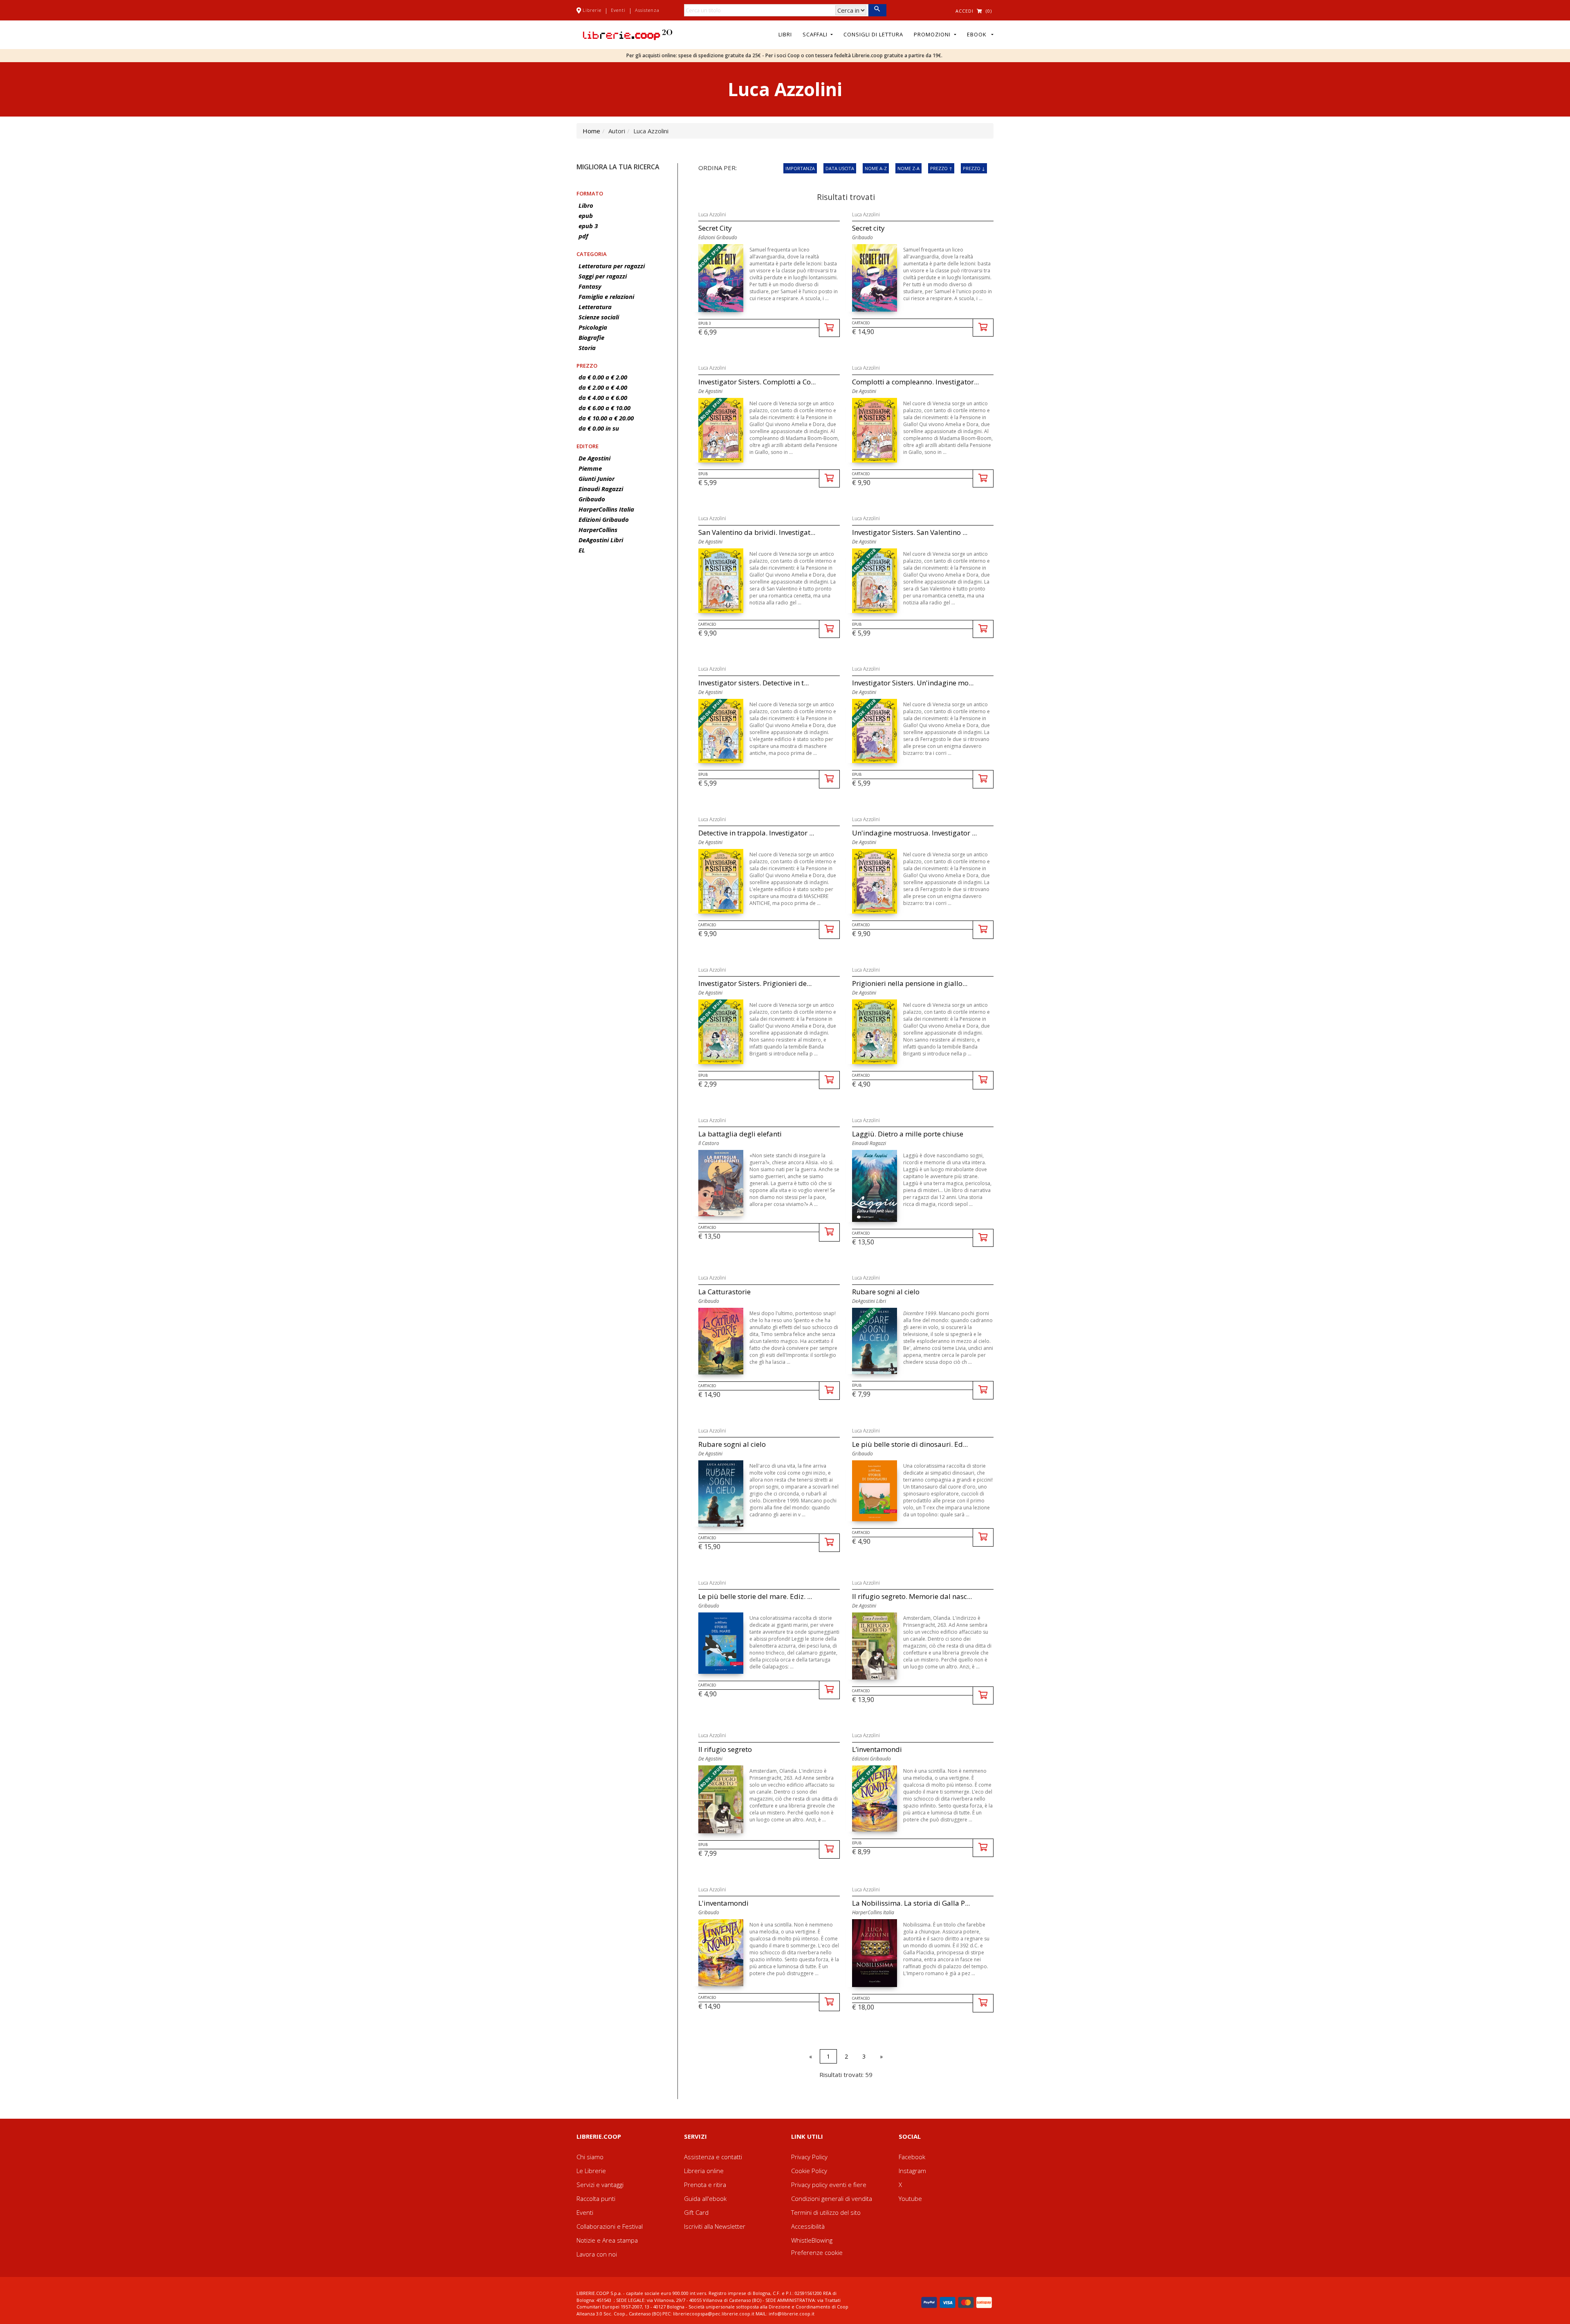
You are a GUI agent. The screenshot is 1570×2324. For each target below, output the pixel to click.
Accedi (964, 11)
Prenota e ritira (705, 2185)
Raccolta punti (596, 2198)
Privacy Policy (809, 2157)
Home (591, 131)
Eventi (618, 10)
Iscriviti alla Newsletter (715, 2226)
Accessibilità (808, 2226)
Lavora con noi (597, 2254)
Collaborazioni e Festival (610, 2226)
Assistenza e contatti (713, 2157)
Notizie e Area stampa (607, 2240)
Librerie (592, 10)
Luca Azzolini (712, 214)
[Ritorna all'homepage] (628, 34)
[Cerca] (877, 10)
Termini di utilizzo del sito (826, 2212)
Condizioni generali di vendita (832, 2198)
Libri (785, 34)
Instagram (912, 2171)
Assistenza (647, 10)
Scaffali (816, 34)
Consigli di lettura (873, 34)
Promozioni (933, 34)
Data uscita (840, 168)
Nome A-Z (876, 168)
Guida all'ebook (705, 2198)
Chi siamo (590, 2157)
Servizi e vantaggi (600, 2185)
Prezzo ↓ (974, 168)
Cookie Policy (809, 2171)
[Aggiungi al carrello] (829, 328)
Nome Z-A (908, 168)
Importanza (800, 168)
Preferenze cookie (817, 2252)
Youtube (910, 2198)
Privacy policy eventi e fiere (829, 2185)
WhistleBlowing (812, 2240)
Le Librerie (591, 2171)
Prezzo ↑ (941, 168)
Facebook (912, 2157)
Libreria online (704, 2171)
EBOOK (978, 34)
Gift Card (696, 2212)
